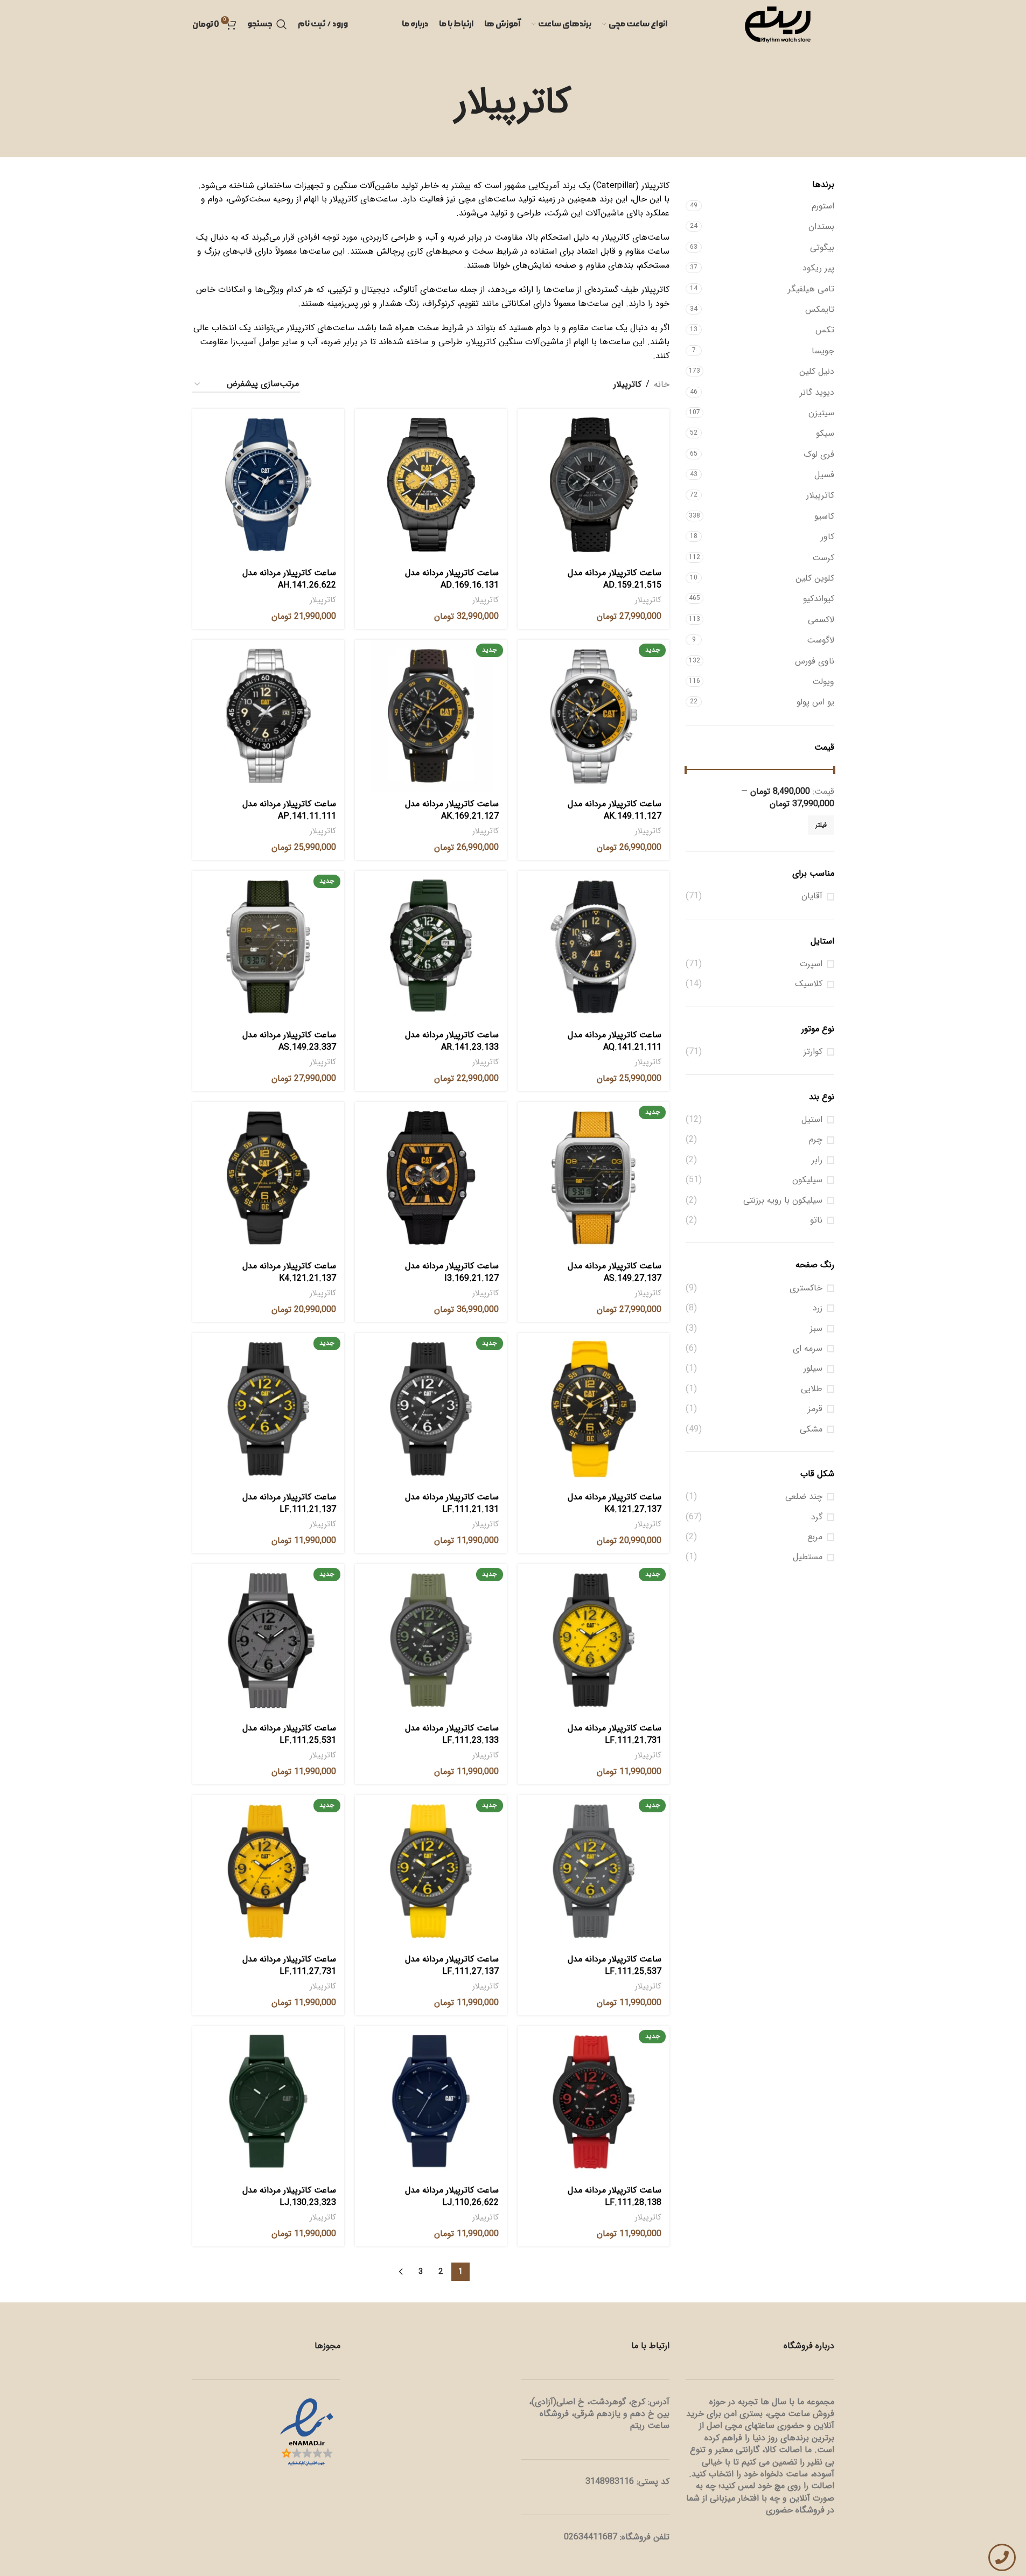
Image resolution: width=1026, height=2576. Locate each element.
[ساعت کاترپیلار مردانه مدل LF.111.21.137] (268, 1409)
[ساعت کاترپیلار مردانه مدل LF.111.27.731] (268, 1871)
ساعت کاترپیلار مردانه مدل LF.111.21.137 (289, 1503)
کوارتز (813, 1052)
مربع (815, 1537)
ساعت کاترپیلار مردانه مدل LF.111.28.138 (615, 2196)
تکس (825, 330)
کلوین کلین (815, 578)
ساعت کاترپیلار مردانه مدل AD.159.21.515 (615, 579)
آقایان (812, 896)
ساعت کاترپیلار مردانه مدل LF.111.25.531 (289, 1734)
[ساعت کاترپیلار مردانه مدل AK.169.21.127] (431, 716)
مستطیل (808, 1557)
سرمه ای (808, 1349)
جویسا (823, 351)
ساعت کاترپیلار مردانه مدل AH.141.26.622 (289, 579)
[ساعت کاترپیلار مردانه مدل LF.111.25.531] (268, 1640)
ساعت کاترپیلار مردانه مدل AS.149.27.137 (615, 1272)
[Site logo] (778, 24)
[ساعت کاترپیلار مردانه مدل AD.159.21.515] (594, 485)
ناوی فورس (815, 661)
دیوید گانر (817, 392)
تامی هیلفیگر (811, 289)
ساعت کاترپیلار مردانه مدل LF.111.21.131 (452, 1503)
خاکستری (806, 1288)
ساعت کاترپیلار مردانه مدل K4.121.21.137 (289, 1272)
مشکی (811, 1429)
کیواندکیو (819, 599)
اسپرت (811, 964)
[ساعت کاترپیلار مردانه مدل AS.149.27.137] (594, 1178)
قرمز (815, 1409)
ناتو (816, 1220)
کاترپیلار (820, 495)
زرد (818, 1308)
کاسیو (824, 516)
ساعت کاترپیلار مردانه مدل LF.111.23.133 (452, 1734)
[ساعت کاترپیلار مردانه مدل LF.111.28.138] (594, 2102)
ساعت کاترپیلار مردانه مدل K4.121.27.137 (615, 1503)
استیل (812, 1120)
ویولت (823, 682)
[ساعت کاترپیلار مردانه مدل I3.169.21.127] (431, 1178)
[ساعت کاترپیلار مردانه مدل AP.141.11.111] (268, 716)
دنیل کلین (817, 371)
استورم (823, 206)
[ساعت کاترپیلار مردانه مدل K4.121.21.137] (268, 1178)
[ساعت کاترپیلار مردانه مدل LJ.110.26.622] (431, 2102)
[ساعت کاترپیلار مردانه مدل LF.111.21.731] (594, 1640)
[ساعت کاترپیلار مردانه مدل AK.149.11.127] (594, 716)
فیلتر (821, 825)
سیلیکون (807, 1180)
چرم (816, 1140)
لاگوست (821, 640)
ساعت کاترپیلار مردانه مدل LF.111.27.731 (289, 1965)
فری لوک (819, 454)
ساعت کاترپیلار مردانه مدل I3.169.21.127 (452, 1272)
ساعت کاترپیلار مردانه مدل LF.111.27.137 (452, 1965)
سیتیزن (821, 413)
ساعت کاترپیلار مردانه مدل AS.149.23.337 (289, 1041)
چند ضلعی (804, 1497)
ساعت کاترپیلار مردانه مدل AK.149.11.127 (615, 810)
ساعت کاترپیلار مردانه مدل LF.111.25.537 (615, 1965)
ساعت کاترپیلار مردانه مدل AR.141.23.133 (452, 1041)
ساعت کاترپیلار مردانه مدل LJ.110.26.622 (452, 2196)
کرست (823, 558)
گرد (817, 1517)
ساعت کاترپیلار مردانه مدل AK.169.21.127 (452, 810)
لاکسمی (821, 620)
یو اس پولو (815, 702)
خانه (662, 384)
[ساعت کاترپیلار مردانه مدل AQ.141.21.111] (594, 947)
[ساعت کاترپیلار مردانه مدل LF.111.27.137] (431, 1871)
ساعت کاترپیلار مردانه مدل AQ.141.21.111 (615, 1041)
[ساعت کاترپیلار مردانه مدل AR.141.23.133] (431, 947)
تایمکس (820, 309)
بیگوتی (822, 247)
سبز (816, 1329)
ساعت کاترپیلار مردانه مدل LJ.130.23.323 (289, 2196)
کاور (828, 537)
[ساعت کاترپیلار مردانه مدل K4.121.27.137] (594, 1409)
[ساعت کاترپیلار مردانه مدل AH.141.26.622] (268, 485)
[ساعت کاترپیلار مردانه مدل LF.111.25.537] (594, 1871)
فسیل (824, 475)
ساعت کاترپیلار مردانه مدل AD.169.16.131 (452, 579)
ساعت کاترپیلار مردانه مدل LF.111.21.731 (615, 1734)
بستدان (821, 226)
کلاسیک (809, 984)
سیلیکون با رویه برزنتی (783, 1200)
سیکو (825, 433)
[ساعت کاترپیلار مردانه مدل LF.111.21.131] (431, 1409)
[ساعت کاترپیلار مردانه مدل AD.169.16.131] (431, 485)
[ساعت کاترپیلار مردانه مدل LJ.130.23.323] (268, 2102)
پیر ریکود (818, 268)
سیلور (813, 1369)
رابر (817, 1160)
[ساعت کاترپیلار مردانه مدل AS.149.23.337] (268, 947)
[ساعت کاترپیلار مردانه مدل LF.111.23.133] (431, 1640)
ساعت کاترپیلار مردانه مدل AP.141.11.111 (289, 810)
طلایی (812, 1389)
